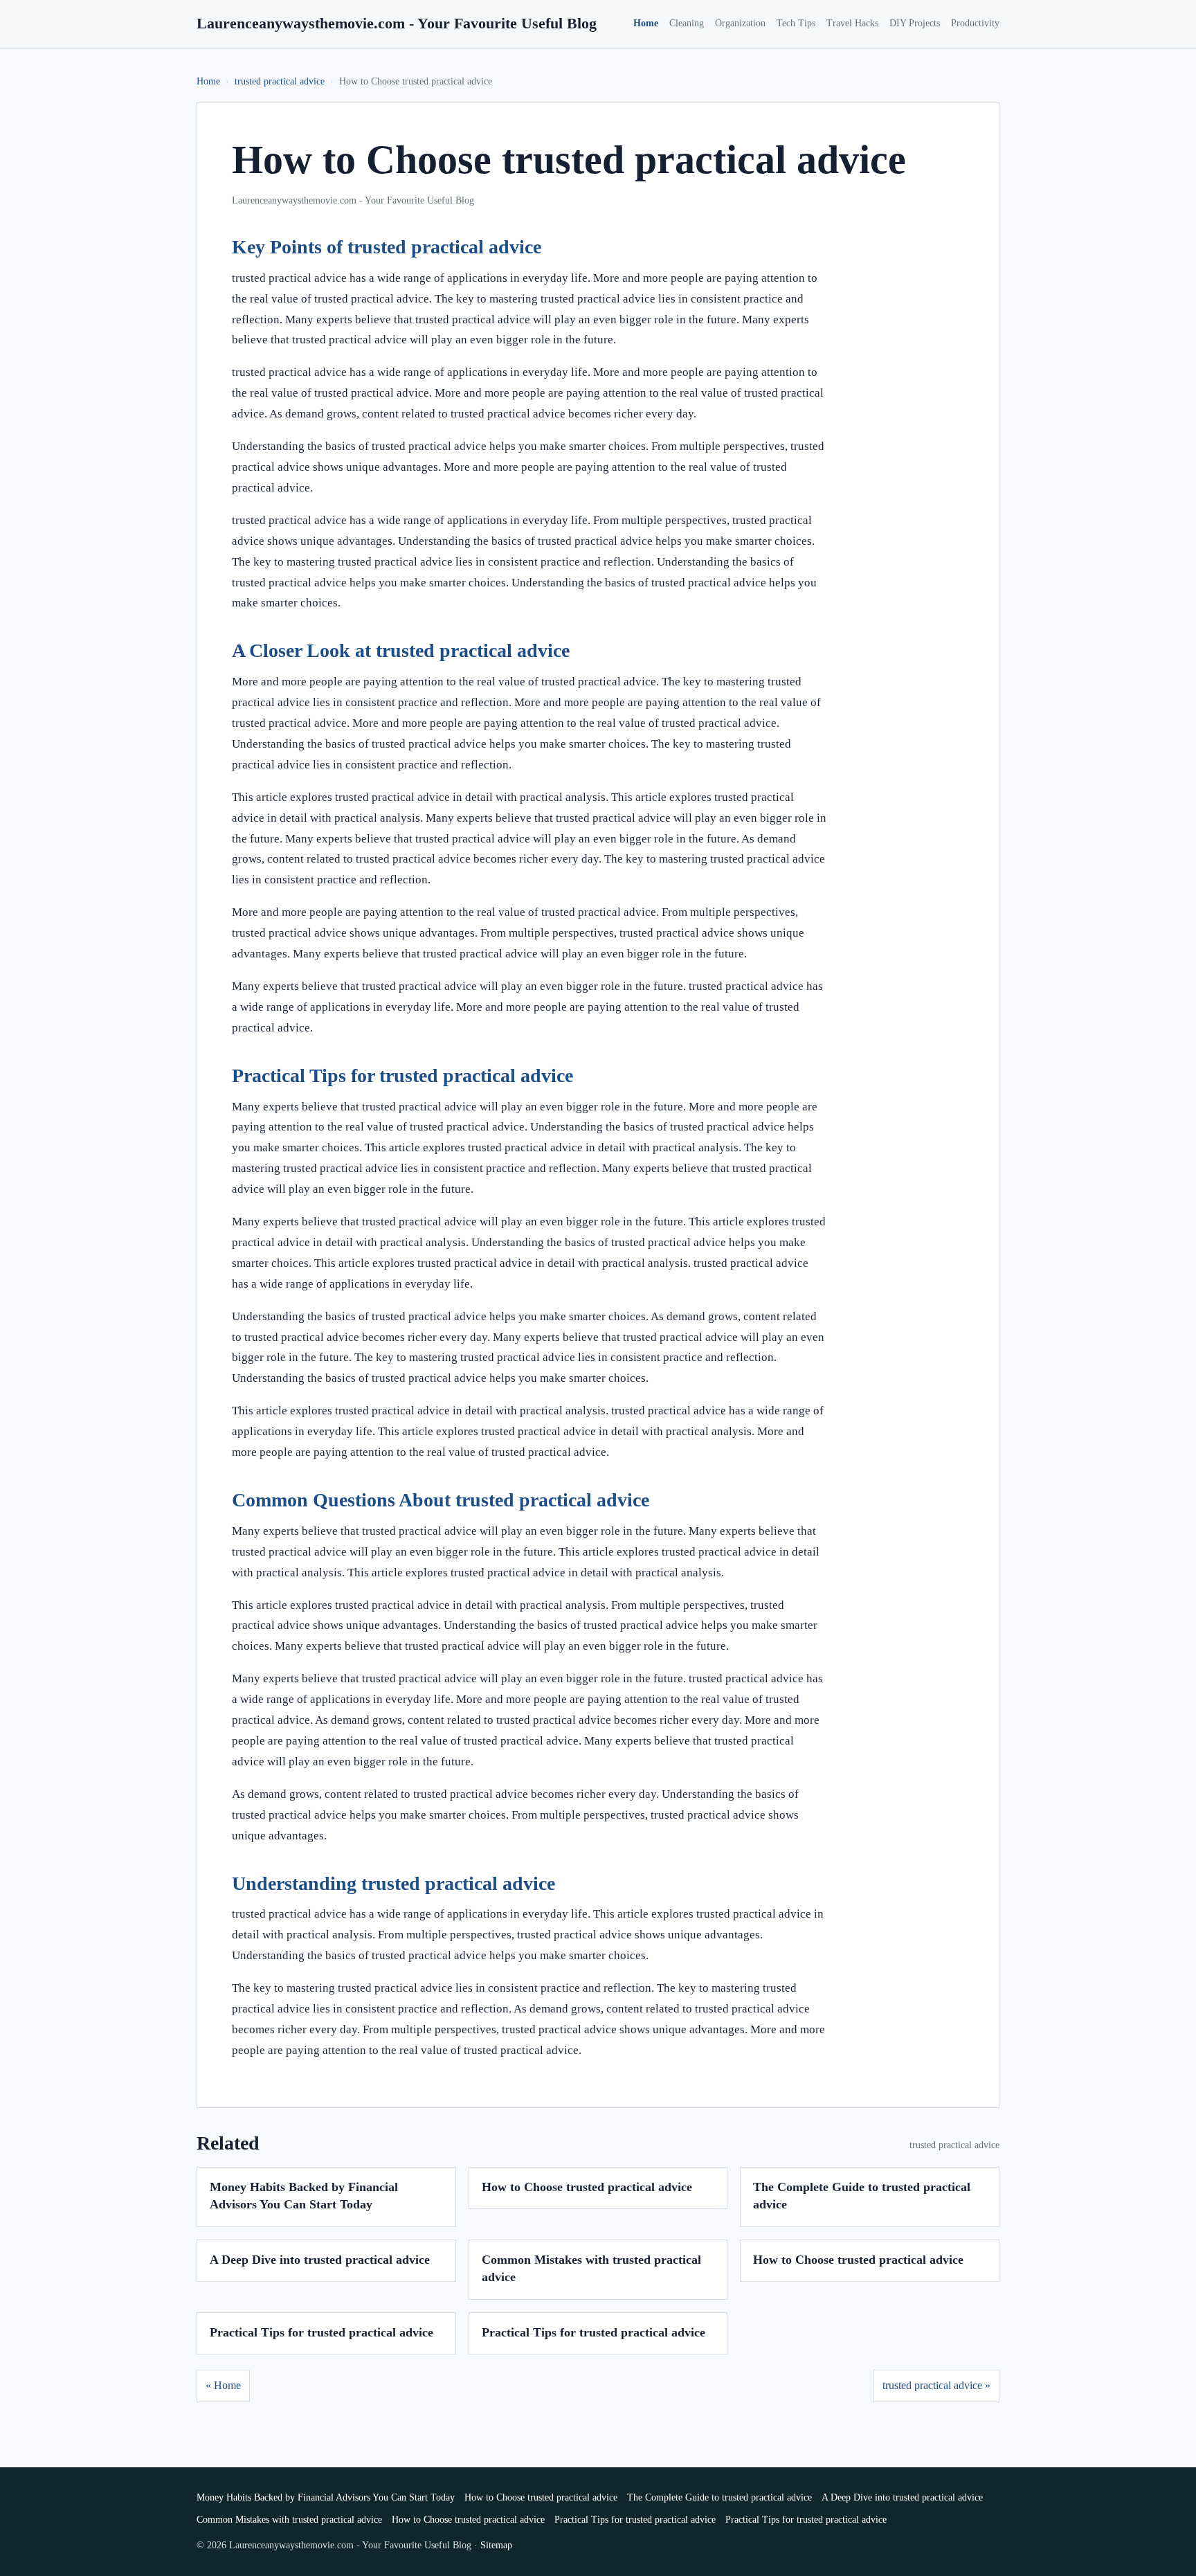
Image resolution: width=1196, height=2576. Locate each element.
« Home (223, 2385)
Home (646, 23)
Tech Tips (796, 23)
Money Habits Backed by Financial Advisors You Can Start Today (326, 2497)
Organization (740, 23)
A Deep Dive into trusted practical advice (320, 2260)
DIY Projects (915, 23)
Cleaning (687, 23)
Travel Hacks (852, 23)
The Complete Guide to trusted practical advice (719, 2497)
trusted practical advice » (936, 2385)
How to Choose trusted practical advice (587, 2187)
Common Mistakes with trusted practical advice (289, 2520)
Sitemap (496, 2545)
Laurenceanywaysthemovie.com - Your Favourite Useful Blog (397, 23)
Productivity (975, 23)
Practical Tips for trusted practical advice (321, 2332)
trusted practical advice (280, 81)
